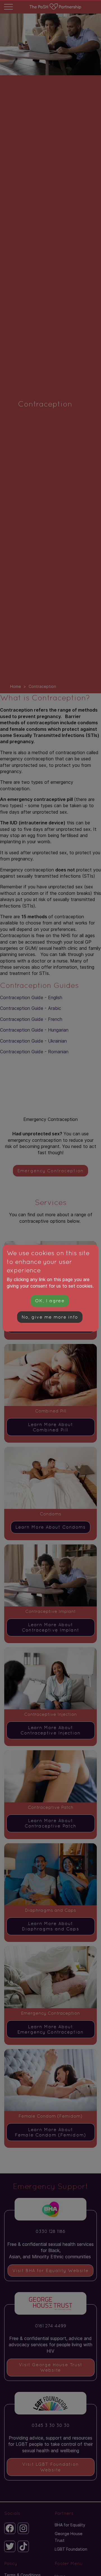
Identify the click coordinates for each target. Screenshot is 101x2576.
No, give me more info (50, 1317)
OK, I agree (50, 1301)
